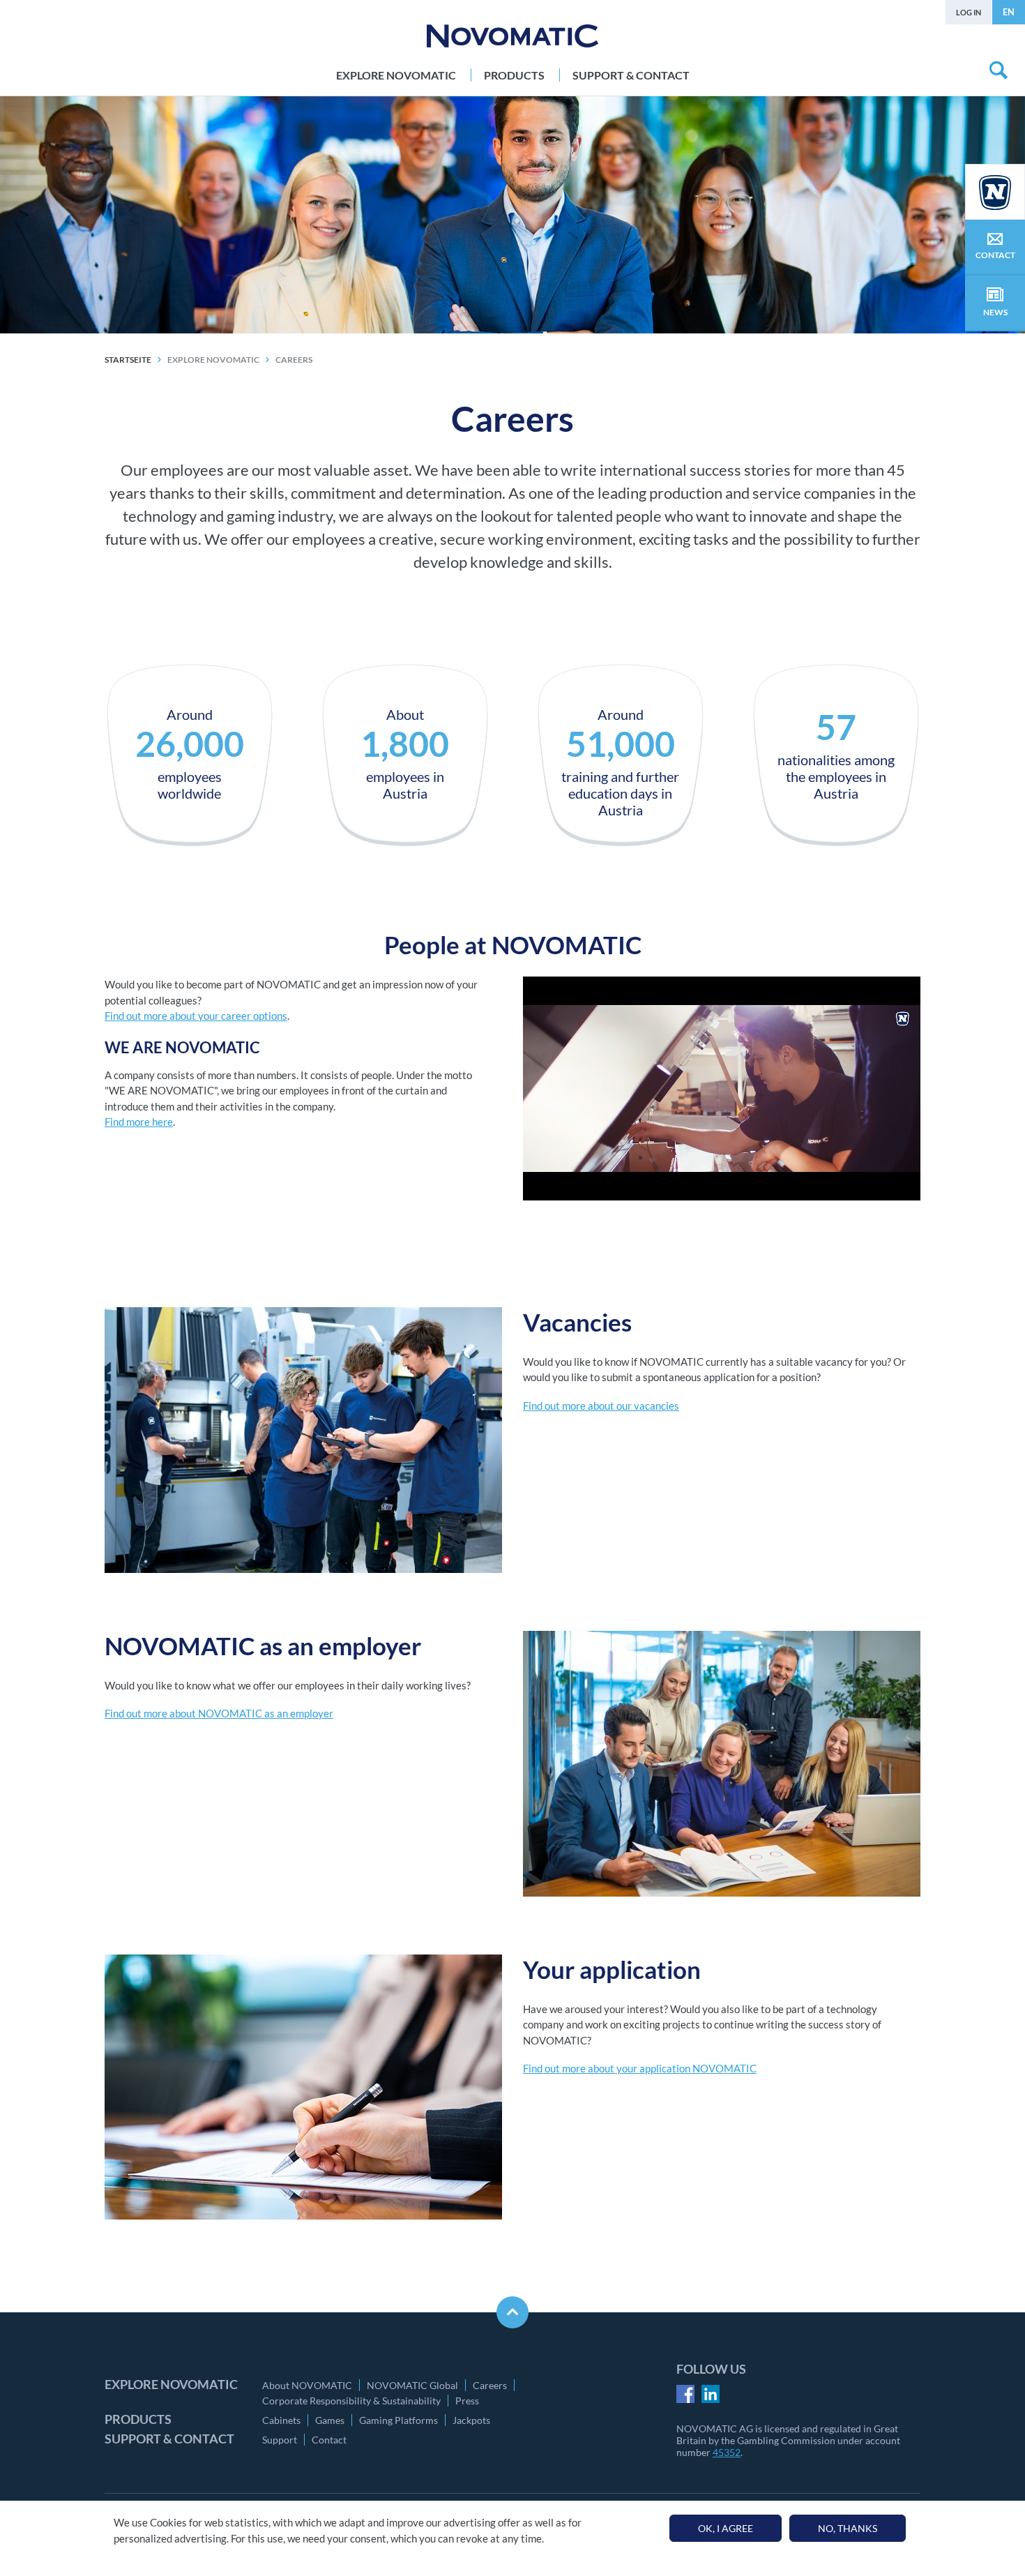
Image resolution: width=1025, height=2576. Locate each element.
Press (467, 2401)
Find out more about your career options (196, 1016)
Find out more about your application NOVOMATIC (640, 2068)
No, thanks (848, 2528)
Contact (329, 2440)
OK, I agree (726, 2528)
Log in (969, 12)
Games (330, 2420)
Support (280, 2440)
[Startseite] (512, 36)
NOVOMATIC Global (412, 2385)
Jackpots (471, 2420)
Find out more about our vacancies (601, 1406)
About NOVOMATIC (307, 2385)
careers (294, 360)
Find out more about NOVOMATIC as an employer (219, 1713)
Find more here (139, 1122)
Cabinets (281, 2420)
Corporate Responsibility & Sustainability (351, 2401)
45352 (727, 2452)
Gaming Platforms (398, 2420)
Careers (490, 2385)
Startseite (128, 360)
